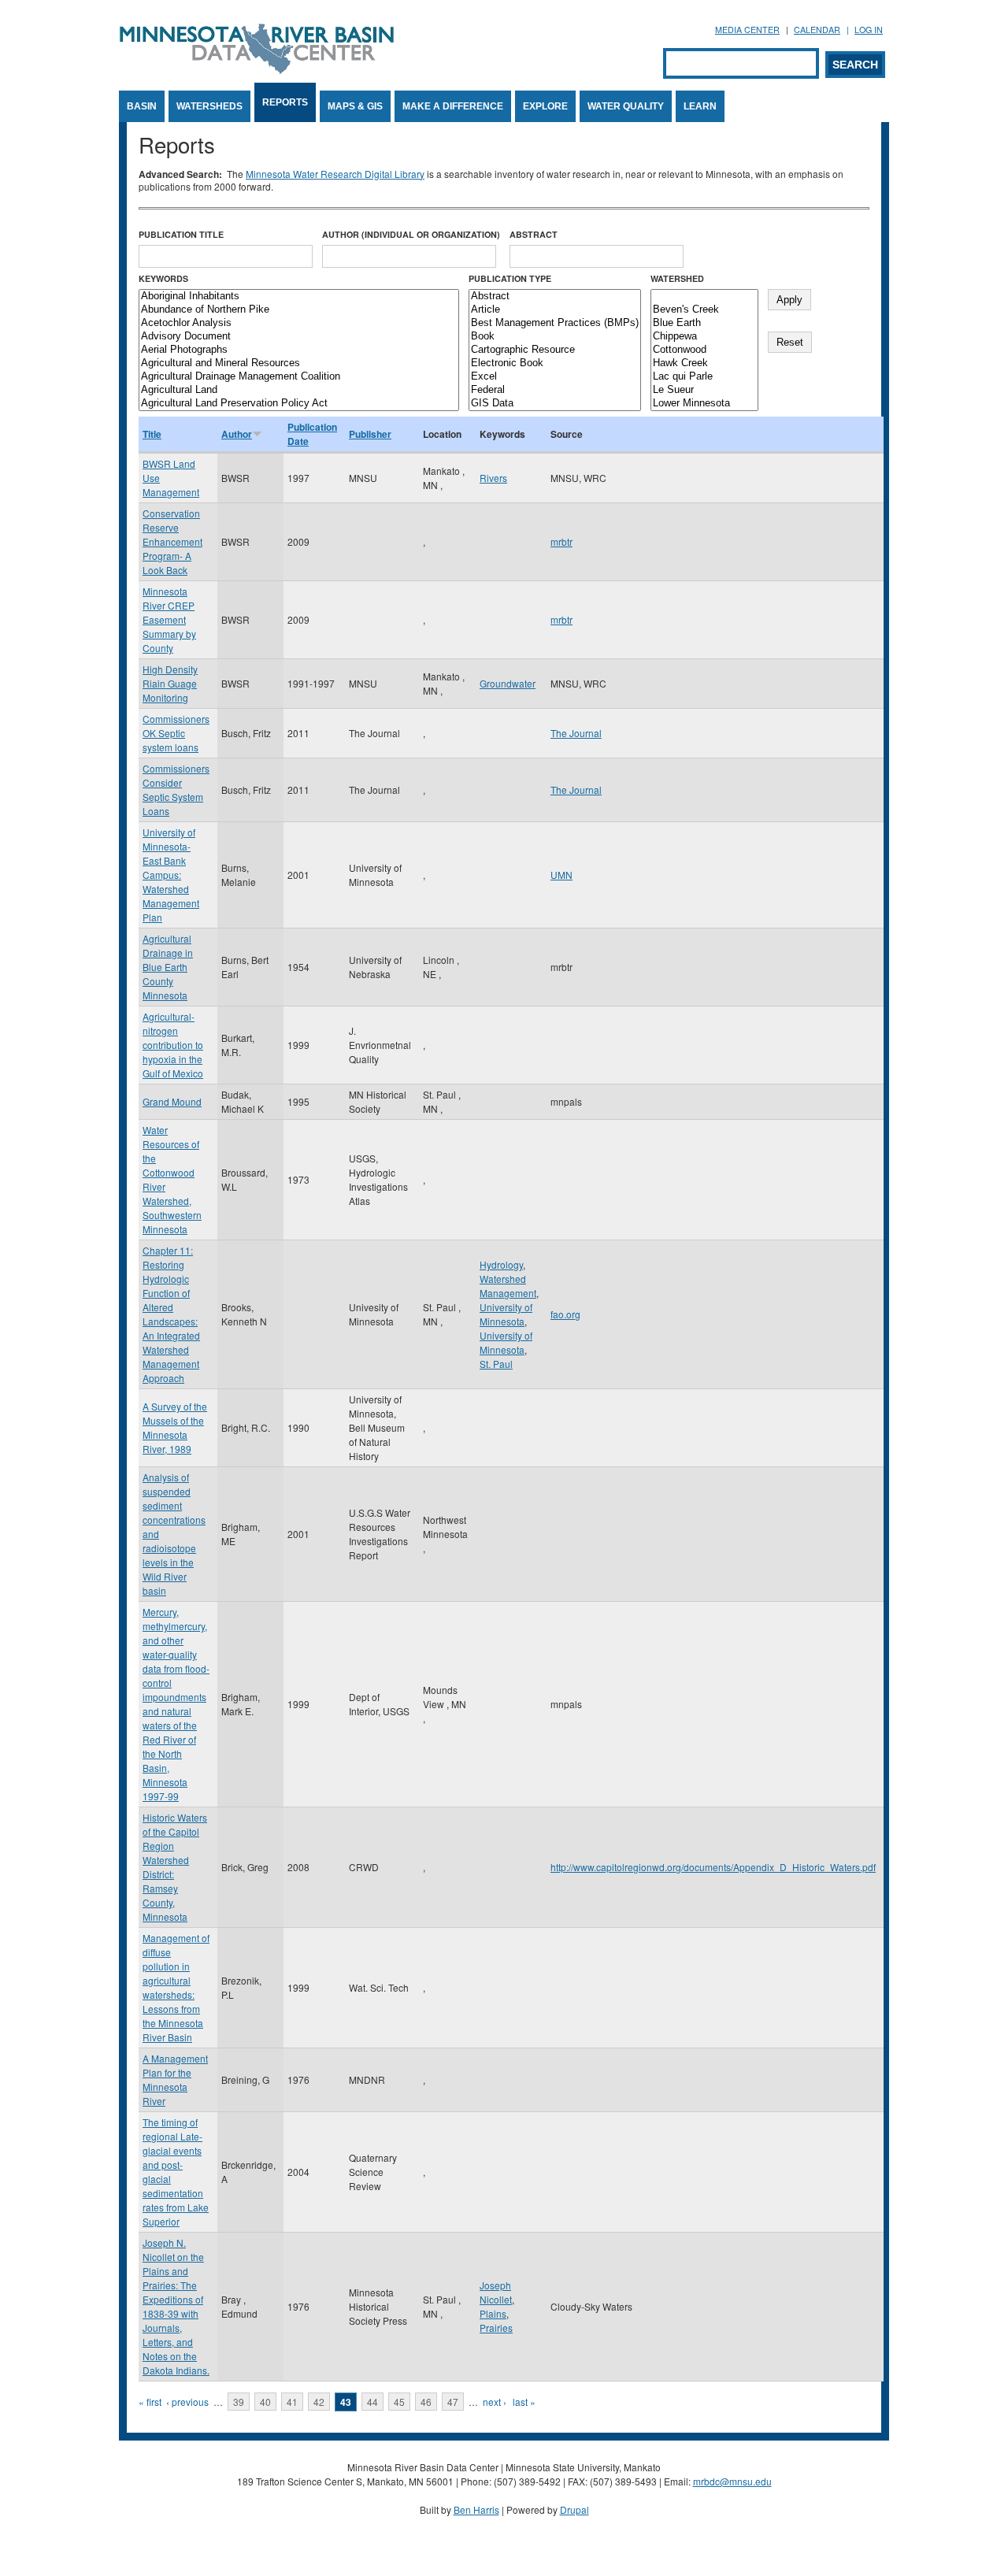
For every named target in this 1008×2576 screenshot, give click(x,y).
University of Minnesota (506, 1314)
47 (453, 2402)
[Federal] (555, 390)
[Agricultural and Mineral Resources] (299, 363)
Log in (869, 30)
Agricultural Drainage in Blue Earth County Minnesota (168, 967)
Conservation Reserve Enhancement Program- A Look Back (172, 541)
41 (292, 2402)
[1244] (704, 297)
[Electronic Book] (555, 363)
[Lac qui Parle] (704, 377)
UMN (561, 875)
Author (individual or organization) (411, 234)
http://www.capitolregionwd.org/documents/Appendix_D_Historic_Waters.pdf (713, 1867)
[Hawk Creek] (704, 363)
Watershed (677, 278)
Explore (545, 106)
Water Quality (626, 106)
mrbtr (561, 541)
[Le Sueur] (704, 390)
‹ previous (187, 2402)
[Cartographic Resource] (555, 350)
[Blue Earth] (704, 323)
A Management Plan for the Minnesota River (175, 2079)
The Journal (576, 733)
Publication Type (510, 278)
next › (495, 2402)
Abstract (534, 234)
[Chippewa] (704, 337)
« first (150, 2402)
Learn (700, 106)
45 (399, 2402)
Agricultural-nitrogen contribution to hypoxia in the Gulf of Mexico (173, 1045)
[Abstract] (555, 297)
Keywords (163, 278)
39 (239, 2402)
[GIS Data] (555, 404)
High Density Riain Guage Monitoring (170, 683)
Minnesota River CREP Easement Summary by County (169, 619)
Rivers (493, 478)
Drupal (574, 2509)
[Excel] (555, 377)
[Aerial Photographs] (299, 350)
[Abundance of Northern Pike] (299, 310)
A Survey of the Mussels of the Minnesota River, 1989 (175, 1427)
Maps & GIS (355, 106)
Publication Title (181, 234)
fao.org (565, 1314)
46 (426, 2402)
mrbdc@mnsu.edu (732, 2481)
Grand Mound (172, 1101)
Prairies (496, 2328)
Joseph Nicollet (496, 2292)
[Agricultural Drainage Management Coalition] (299, 377)
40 (265, 2402)
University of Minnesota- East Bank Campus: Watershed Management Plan (171, 875)
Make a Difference (453, 106)
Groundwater (508, 683)
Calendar (817, 30)
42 (319, 2402)
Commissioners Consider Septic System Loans (176, 789)
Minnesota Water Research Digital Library (335, 174)
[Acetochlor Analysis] (299, 323)
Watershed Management (508, 1286)
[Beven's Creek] (704, 310)
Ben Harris (476, 2509)
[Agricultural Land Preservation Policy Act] (299, 404)
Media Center (747, 30)
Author (237, 434)
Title (152, 434)
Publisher (370, 434)
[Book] (555, 337)
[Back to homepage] (257, 70)
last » (524, 2402)
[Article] (555, 310)
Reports (285, 102)
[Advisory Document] (299, 337)
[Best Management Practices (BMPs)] (555, 323)
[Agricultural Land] (299, 390)
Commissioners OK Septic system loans (176, 733)
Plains (493, 2313)
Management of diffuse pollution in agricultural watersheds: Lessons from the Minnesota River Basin (176, 1987)
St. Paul (496, 1364)
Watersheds (209, 106)
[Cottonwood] (704, 350)
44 (372, 2402)
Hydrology (501, 1264)
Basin (142, 106)
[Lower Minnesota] (704, 404)
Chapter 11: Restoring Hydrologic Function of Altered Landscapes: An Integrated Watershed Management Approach (171, 1314)
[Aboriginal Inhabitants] (299, 297)
